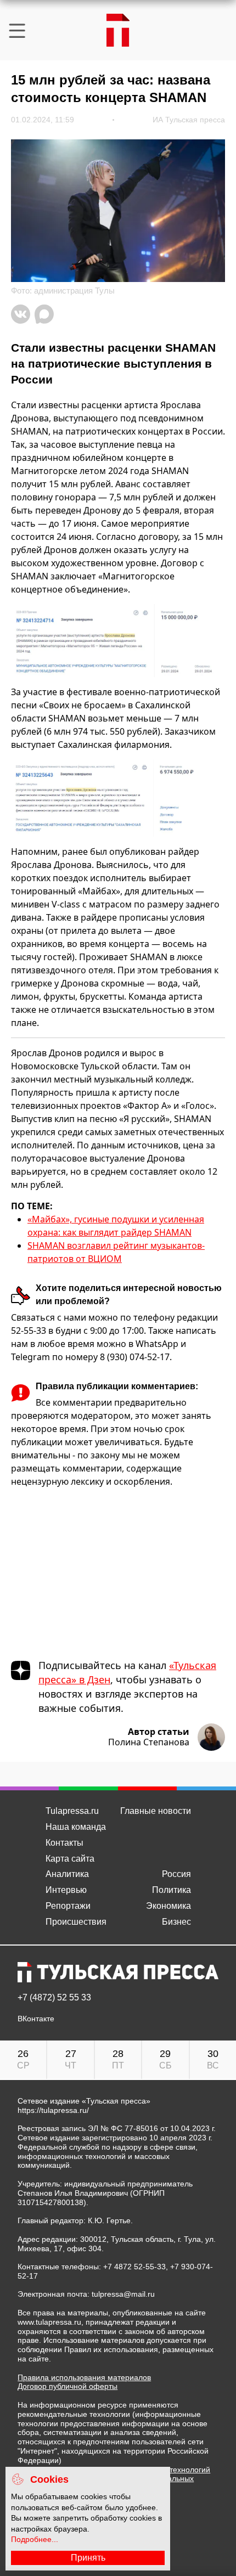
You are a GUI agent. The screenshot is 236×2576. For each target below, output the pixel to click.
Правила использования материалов (84, 2377)
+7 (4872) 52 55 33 (54, 1998)
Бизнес (176, 1922)
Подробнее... (35, 2539)
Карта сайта (70, 1859)
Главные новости (156, 1811)
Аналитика (67, 1874)
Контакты (64, 1843)
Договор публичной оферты (68, 2386)
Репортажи (68, 1906)
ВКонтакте (36, 2019)
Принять (88, 2558)
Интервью (66, 1890)
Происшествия (76, 1922)
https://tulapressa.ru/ (53, 2110)
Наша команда (76, 1827)
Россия (176, 1874)
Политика (172, 1890)
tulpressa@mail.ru (123, 2294)
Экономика (168, 1906)
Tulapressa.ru (72, 1811)
